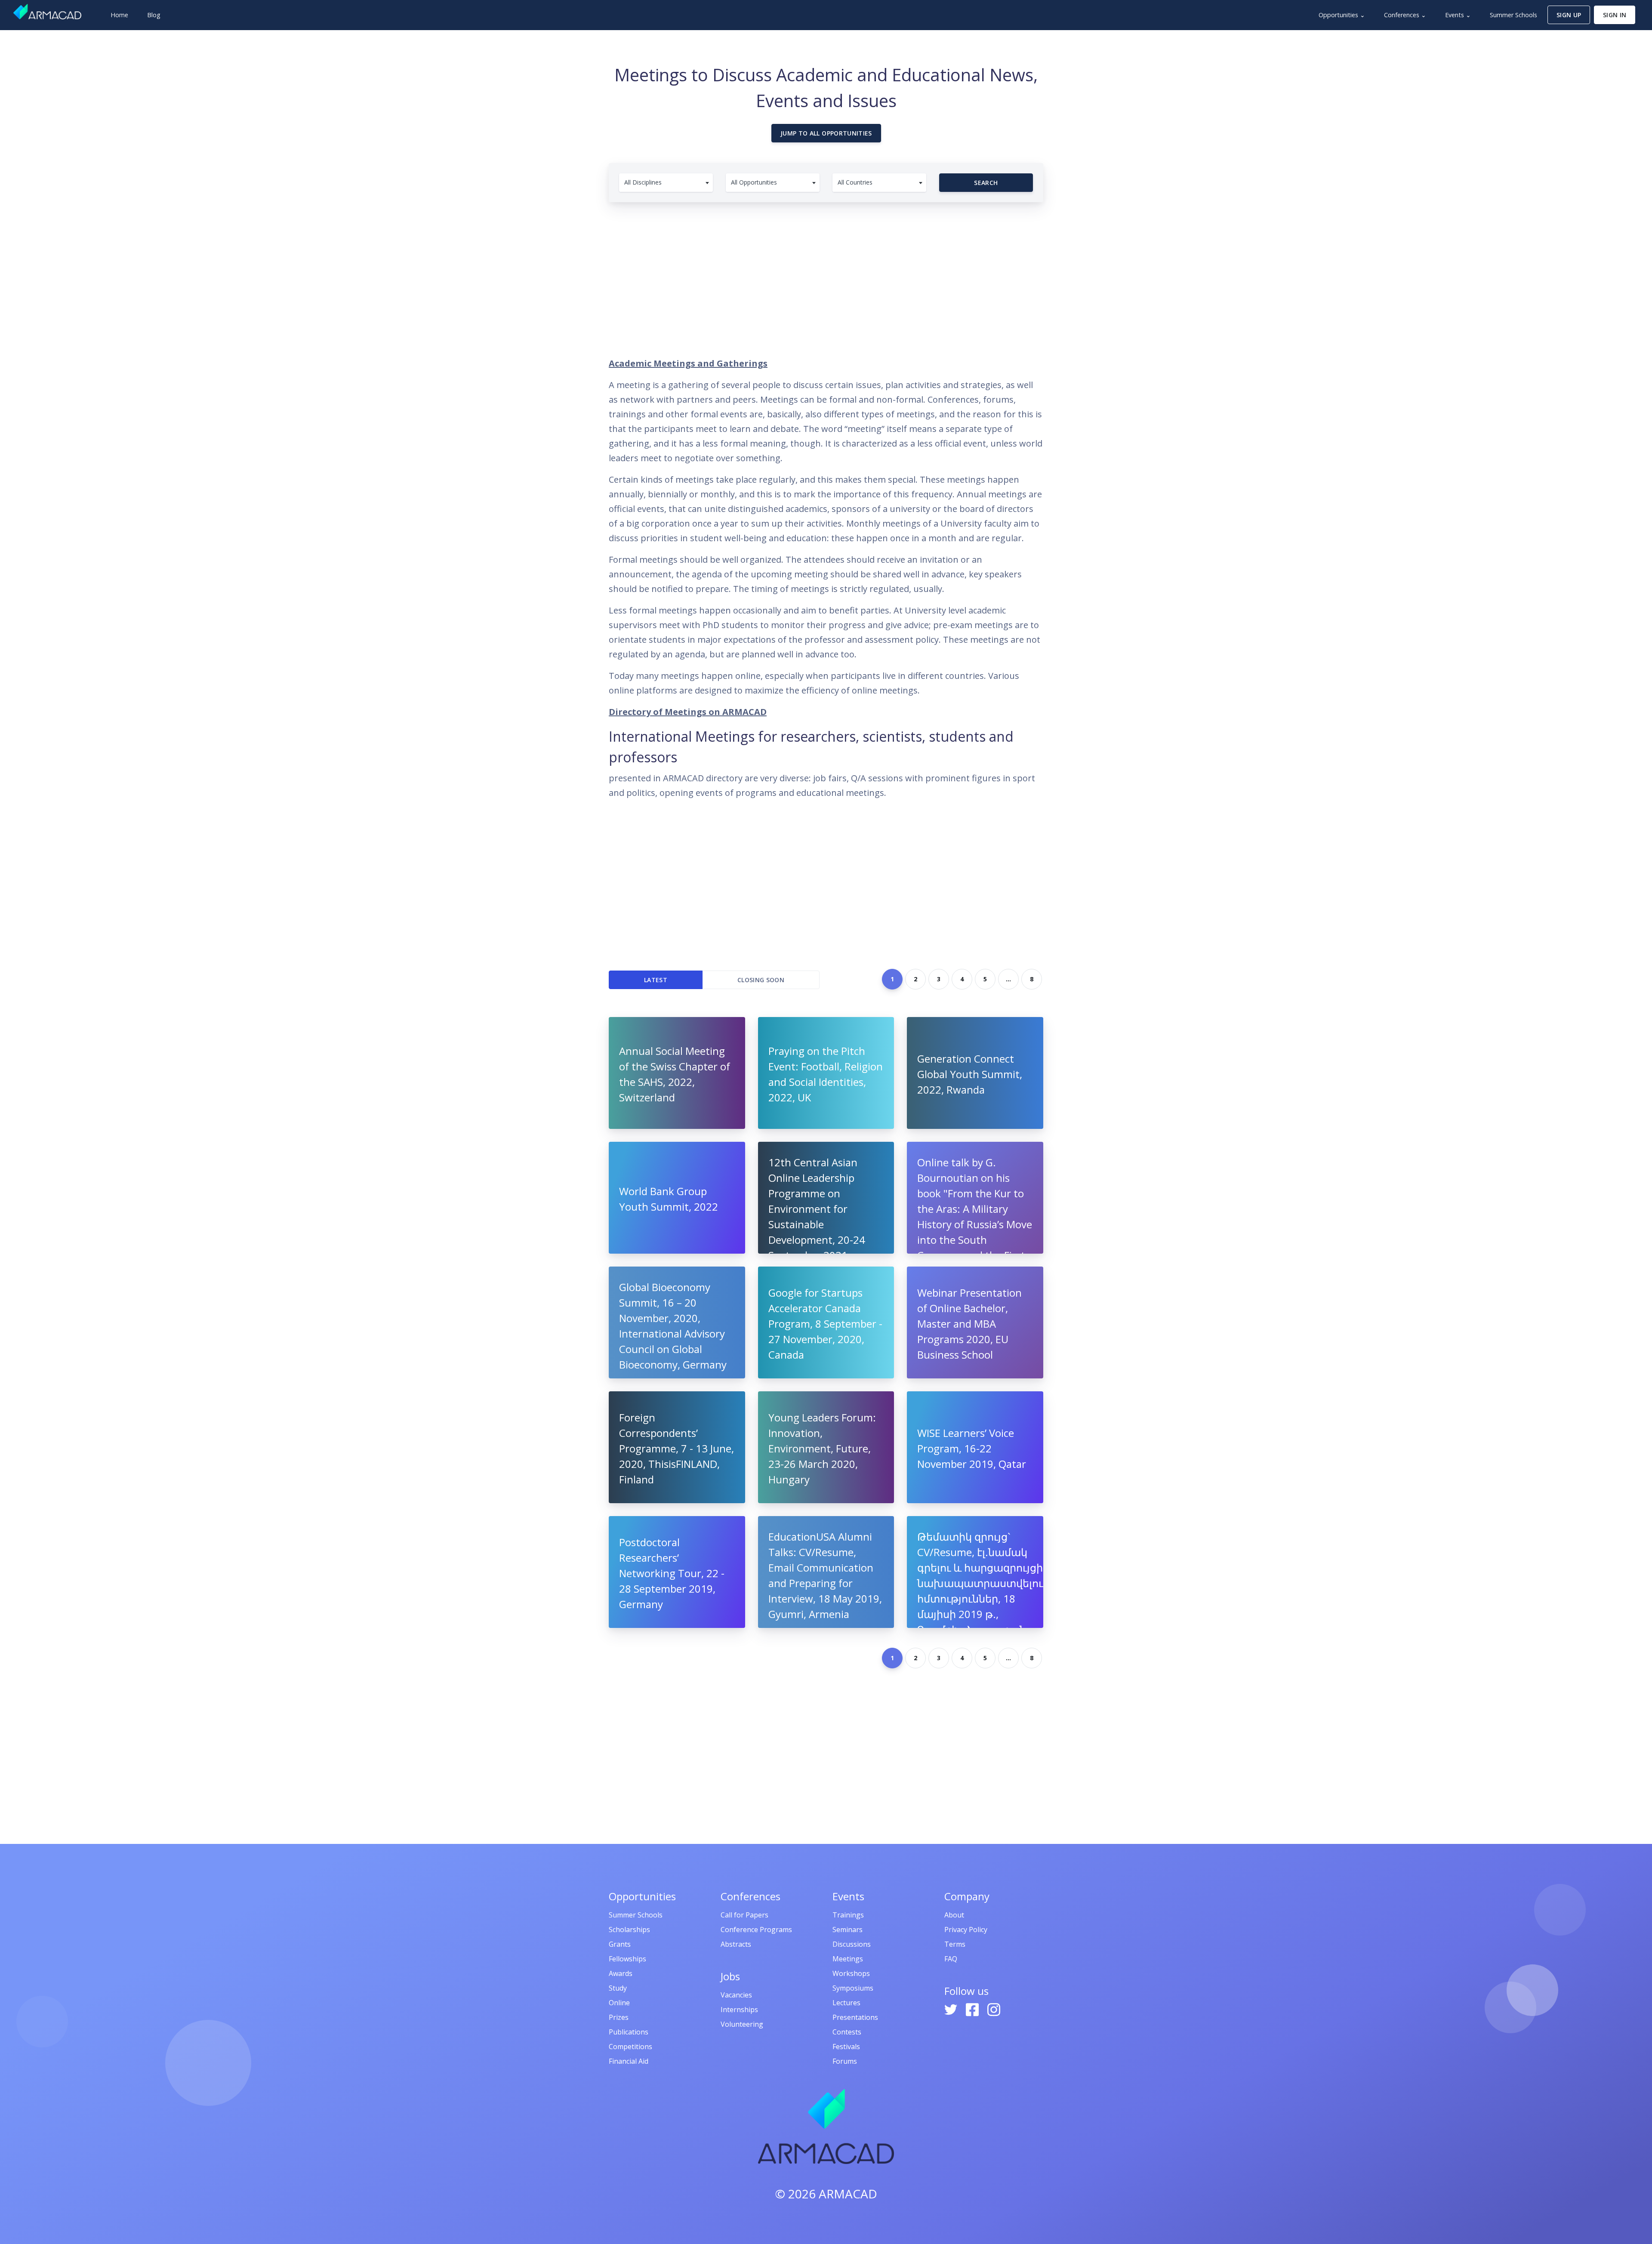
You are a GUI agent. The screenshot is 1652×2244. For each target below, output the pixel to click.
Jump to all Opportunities (826, 133)
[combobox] (666, 183)
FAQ (951, 1959)
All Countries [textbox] (855, 182)
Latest (656, 980)
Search (986, 183)
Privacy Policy (966, 1930)
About (954, 1915)
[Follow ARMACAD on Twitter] (952, 2009)
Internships (739, 2010)
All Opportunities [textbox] (754, 182)
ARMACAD (848, 2194)
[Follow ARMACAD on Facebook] (973, 2009)
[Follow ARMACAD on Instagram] (994, 2009)
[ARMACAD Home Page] (47, 12)
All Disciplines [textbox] (643, 182)
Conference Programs (756, 1930)
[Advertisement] (826, 275)
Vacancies (736, 1995)
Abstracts (736, 1944)
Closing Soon (761, 980)
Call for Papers (744, 1915)
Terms (955, 1944)
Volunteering (742, 2024)
